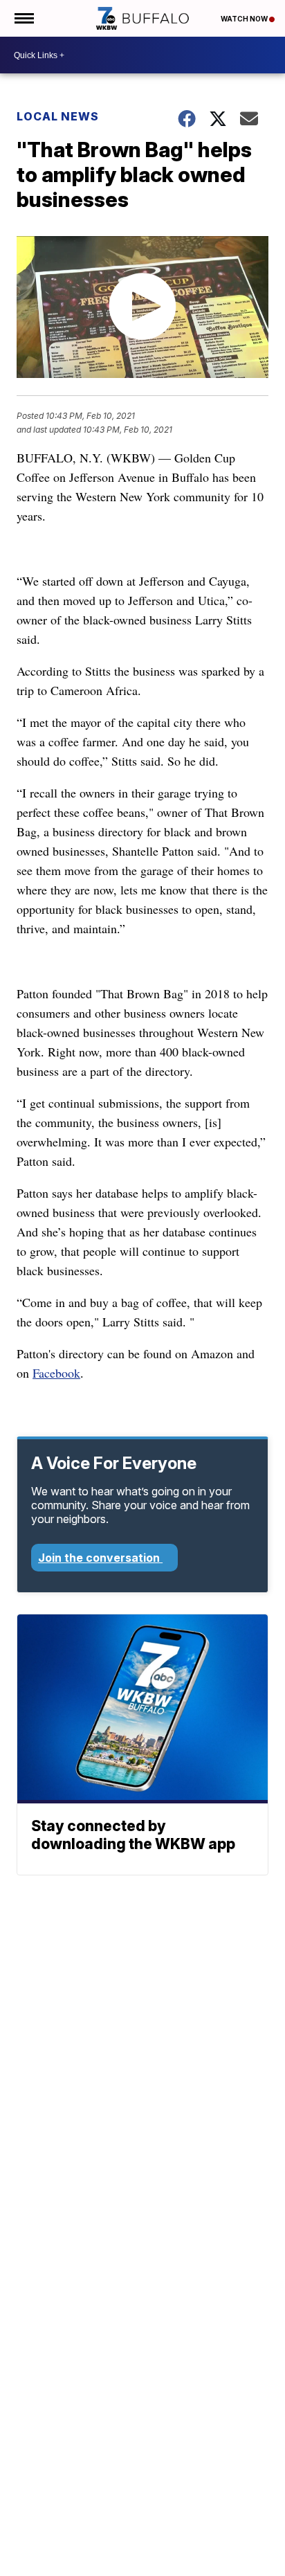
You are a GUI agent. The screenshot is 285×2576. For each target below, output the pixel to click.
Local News (58, 116)
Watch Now (245, 19)
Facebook (56, 1373)
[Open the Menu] (23, 18)
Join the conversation (100, 1558)
